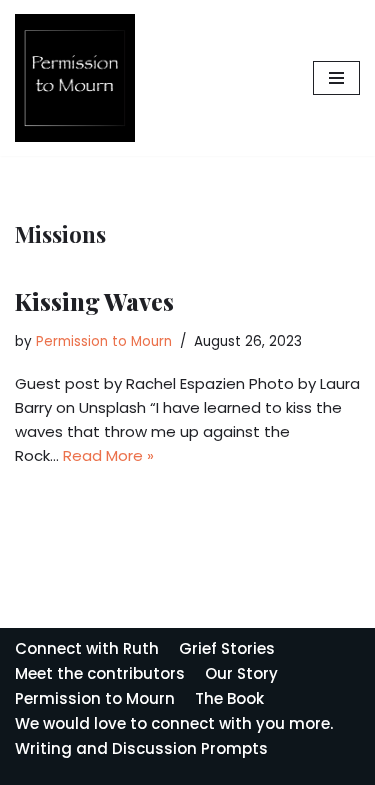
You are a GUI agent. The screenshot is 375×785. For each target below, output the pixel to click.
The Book (229, 698)
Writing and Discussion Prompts (141, 748)
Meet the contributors (100, 673)
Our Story (241, 673)
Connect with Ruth (87, 648)
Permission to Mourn (104, 341)
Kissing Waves (94, 301)
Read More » (108, 455)
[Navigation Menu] (336, 78)
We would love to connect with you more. (174, 723)
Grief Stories (227, 648)
